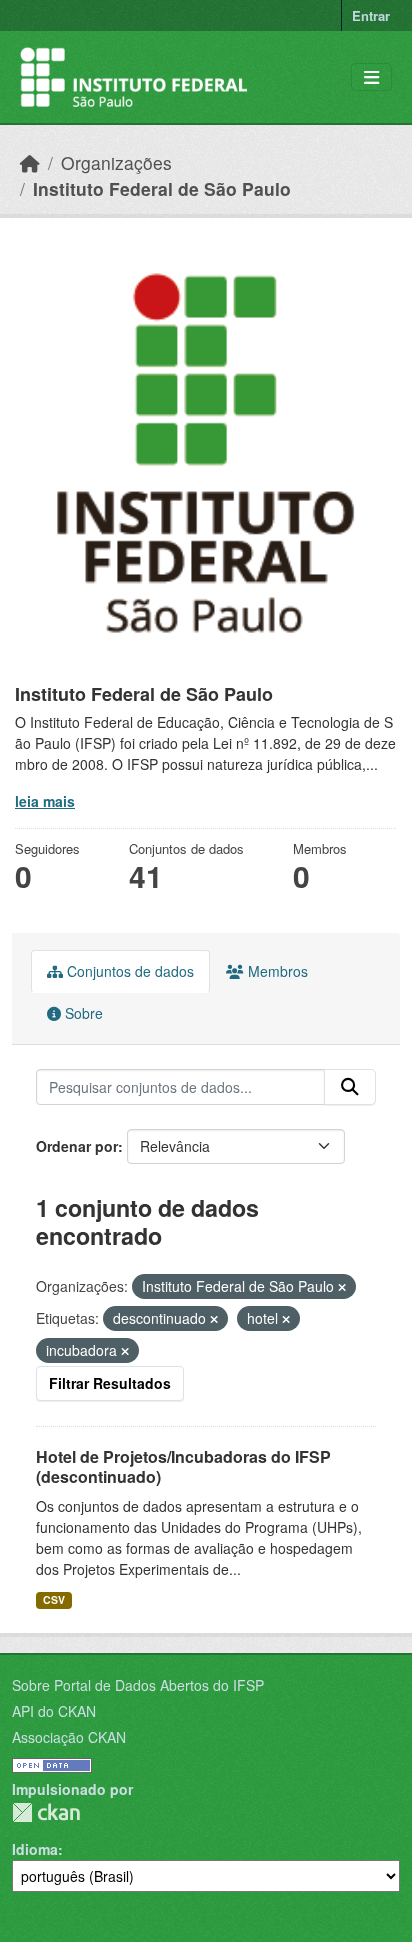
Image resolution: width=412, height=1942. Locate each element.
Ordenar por (77, 1146)
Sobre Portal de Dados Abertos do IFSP (138, 1685)
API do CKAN (54, 1711)
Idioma (35, 1849)
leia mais (45, 801)
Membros (276, 971)
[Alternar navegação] (371, 77)
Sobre (82, 1013)
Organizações (116, 162)
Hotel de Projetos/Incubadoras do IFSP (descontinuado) (183, 1467)
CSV (54, 1599)
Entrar (371, 15)
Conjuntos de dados (128, 971)
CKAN (46, 1812)
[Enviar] (350, 1087)
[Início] (30, 162)
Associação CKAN (69, 1737)
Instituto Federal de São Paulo (162, 188)
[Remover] (342, 1287)
